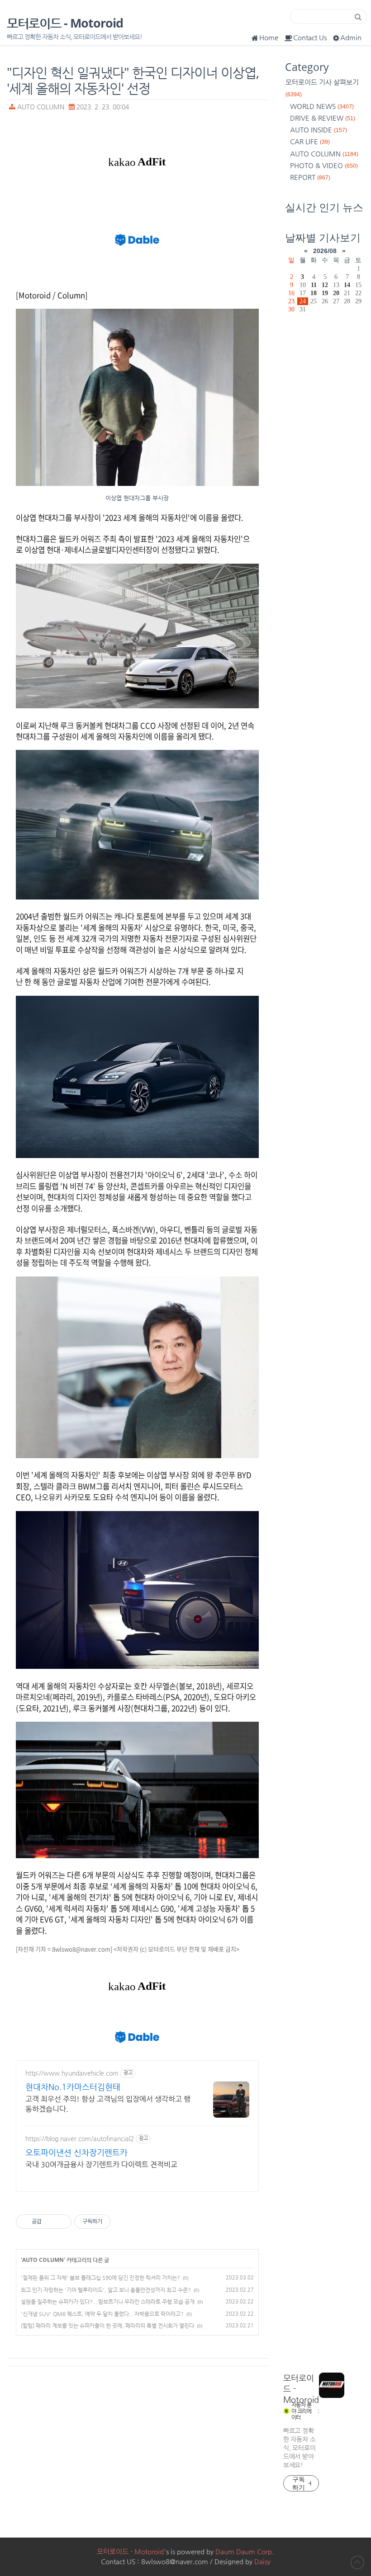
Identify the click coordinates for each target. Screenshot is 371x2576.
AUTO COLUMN (41, 107)
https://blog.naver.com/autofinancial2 (80, 2138)
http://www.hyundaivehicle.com (72, 2073)
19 (325, 293)
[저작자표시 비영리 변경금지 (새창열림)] (123, 2222)
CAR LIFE (310, 141)
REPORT (310, 177)
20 (336, 293)
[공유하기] (50, 2222)
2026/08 (325, 251)
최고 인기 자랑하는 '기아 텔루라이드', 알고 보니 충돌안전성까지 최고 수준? (106, 2290)
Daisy (262, 2561)
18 (314, 293)
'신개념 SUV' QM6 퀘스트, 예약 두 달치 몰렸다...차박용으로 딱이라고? (102, 2314)
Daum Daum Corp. (245, 2551)
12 (325, 285)
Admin (351, 37)
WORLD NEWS (322, 106)
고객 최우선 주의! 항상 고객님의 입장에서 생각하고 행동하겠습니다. (108, 2104)
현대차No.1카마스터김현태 (73, 2087)
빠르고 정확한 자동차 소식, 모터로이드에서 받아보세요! (300, 2448)
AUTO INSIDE (319, 130)
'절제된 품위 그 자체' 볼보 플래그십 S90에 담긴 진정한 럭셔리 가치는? (100, 2278)
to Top (357, 2562)
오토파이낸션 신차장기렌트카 (76, 2152)
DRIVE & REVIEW (323, 118)
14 (347, 285)
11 (314, 285)
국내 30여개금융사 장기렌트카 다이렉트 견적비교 (101, 2164)
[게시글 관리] (61, 2222)
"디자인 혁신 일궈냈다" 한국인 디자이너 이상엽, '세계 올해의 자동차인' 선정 (133, 80)
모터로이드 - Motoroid (65, 23)
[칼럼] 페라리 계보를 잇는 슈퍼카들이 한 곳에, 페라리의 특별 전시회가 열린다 (107, 2326)
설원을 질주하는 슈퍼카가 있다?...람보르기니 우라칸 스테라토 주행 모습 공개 (108, 2302)
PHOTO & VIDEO (324, 165)
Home (269, 37)
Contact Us (310, 37)
